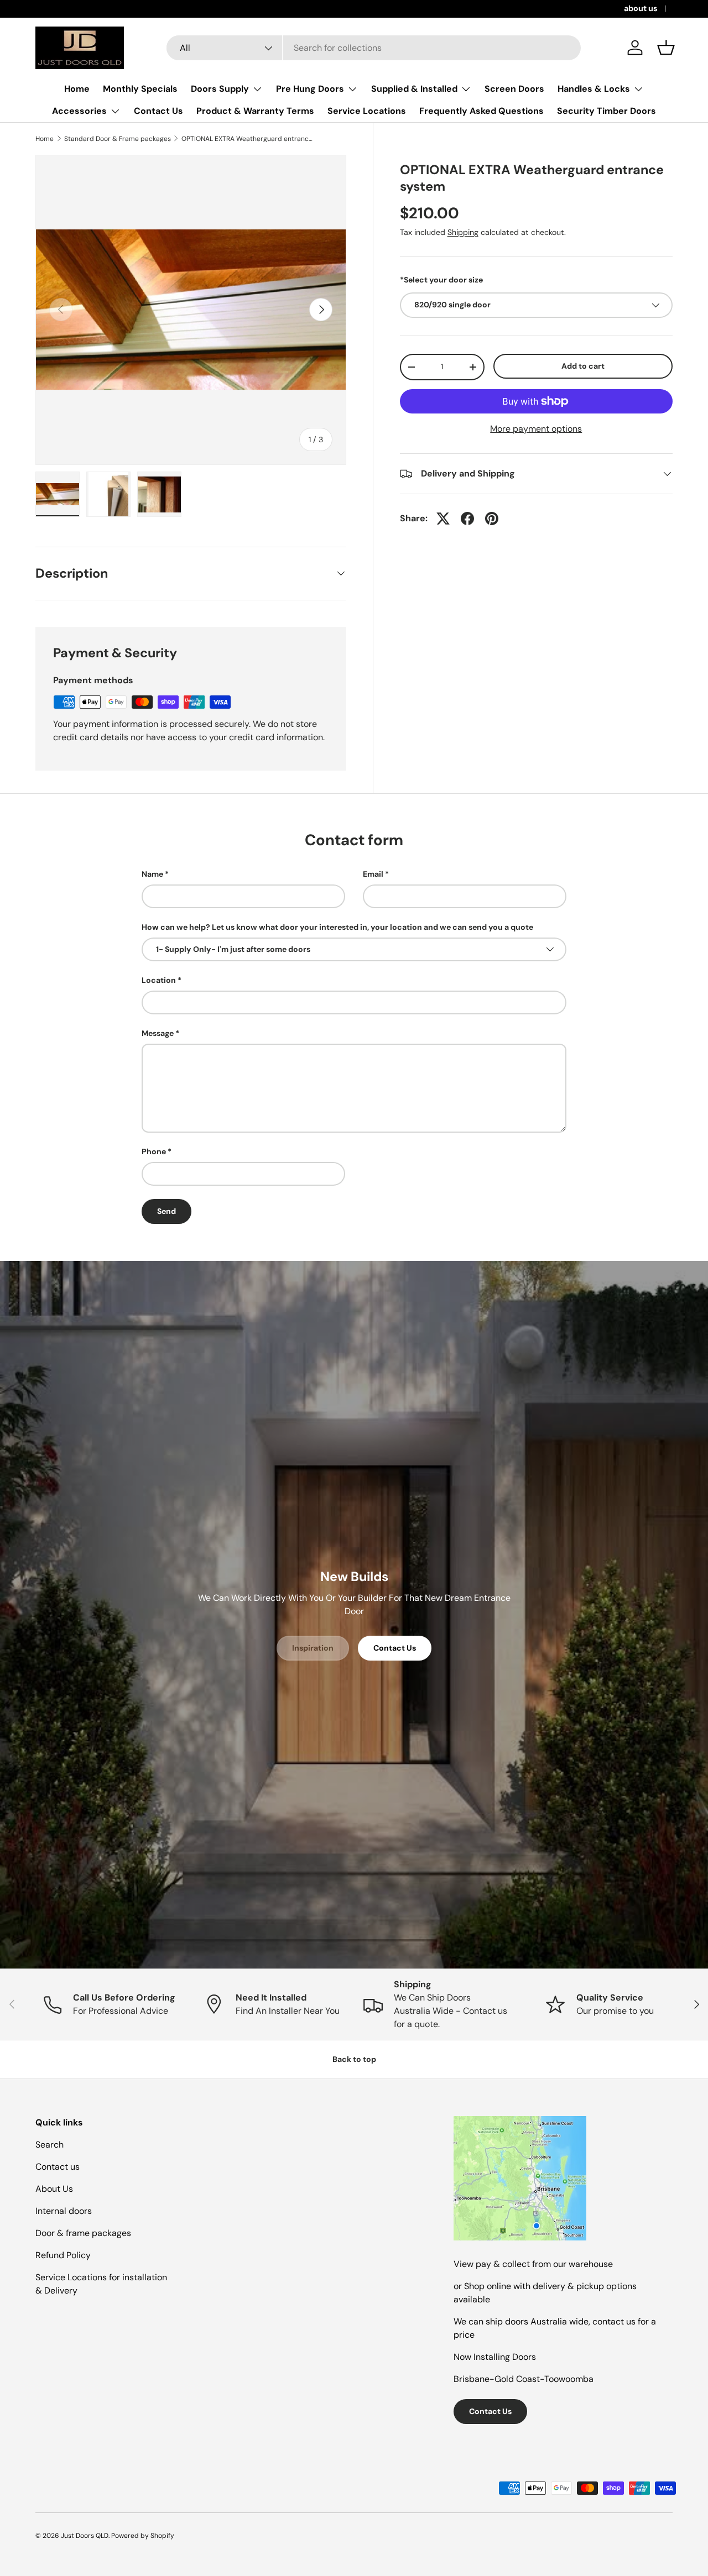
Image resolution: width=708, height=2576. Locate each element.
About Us (54, 2189)
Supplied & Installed (414, 89)
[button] (666, 48)
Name (152, 874)
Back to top (354, 2059)
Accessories (79, 111)
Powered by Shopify (143, 2536)
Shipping (463, 232)
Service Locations (367, 111)
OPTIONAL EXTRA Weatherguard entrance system (248, 139)
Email (373, 874)
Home (77, 89)
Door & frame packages (83, 2233)
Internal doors (64, 2211)
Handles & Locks (594, 89)
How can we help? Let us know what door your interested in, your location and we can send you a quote (337, 927)
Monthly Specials (140, 89)
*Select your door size (441, 280)
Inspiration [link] (313, 1648)
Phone (154, 1151)
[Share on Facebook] (467, 519)
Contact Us (158, 111)
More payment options (536, 429)
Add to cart (583, 366)
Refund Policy (63, 2255)
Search (50, 2145)
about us (641, 8)
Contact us (58, 2167)
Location (159, 980)
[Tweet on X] (443, 519)
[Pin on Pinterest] (492, 519)
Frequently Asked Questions (481, 111)
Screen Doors (514, 89)
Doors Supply (220, 89)
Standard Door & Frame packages (118, 139)
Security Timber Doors (607, 111)
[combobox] (374, 48)
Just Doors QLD (85, 2536)
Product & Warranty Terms (255, 111)
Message (158, 1033)
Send (166, 1211)
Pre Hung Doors (310, 89)
